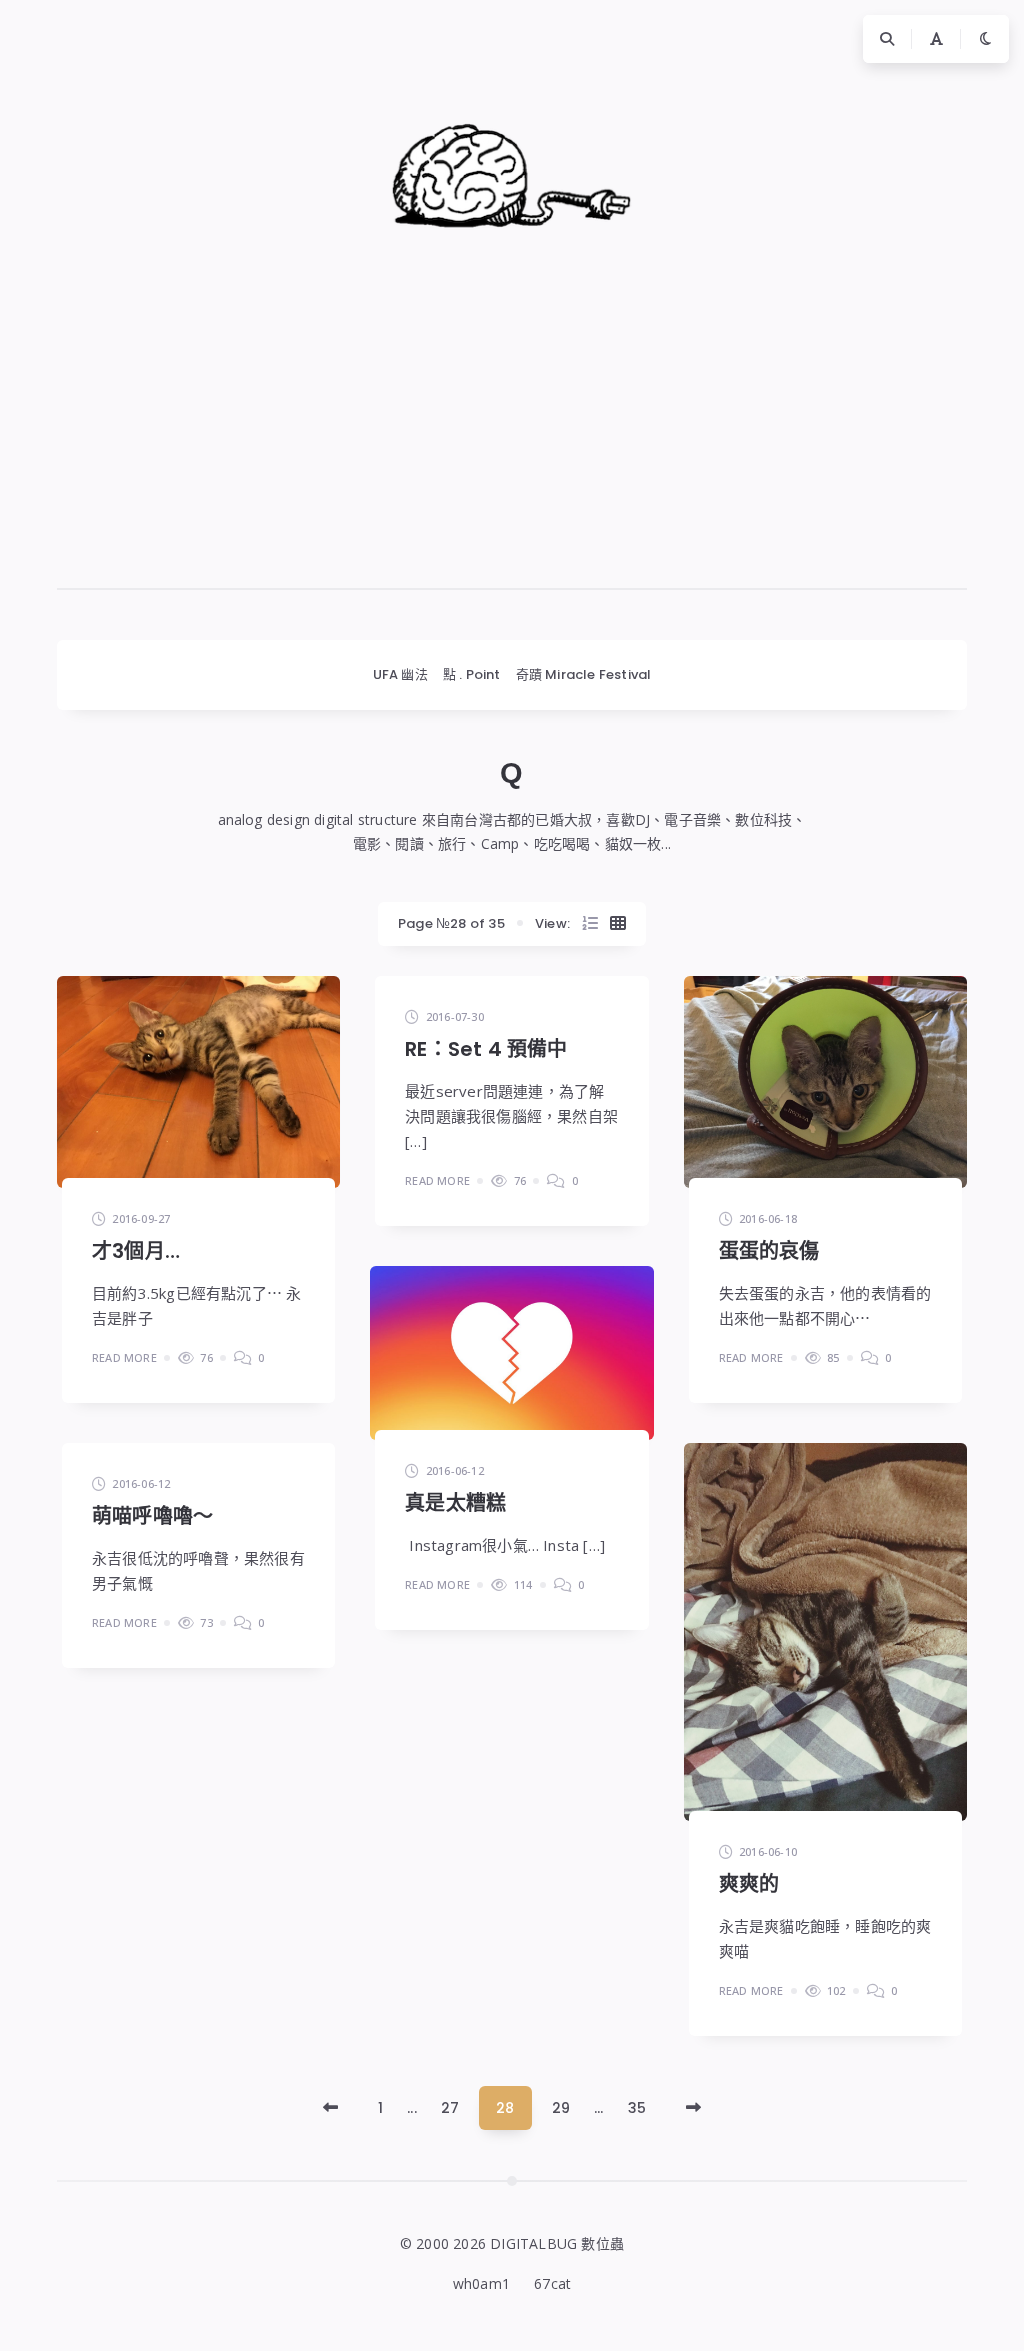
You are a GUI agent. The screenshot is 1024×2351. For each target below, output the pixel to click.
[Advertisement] (512, 450)
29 (561, 2108)
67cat (552, 2283)
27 (450, 2108)
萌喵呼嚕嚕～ (152, 1516)
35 (637, 2108)
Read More (124, 1357)
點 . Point (472, 674)
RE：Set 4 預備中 (486, 1049)
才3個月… (136, 1251)
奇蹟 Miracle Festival (584, 674)
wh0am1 (481, 2283)
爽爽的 (749, 1884)
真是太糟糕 (455, 1503)
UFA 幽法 (400, 674)
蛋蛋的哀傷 (769, 1251)
